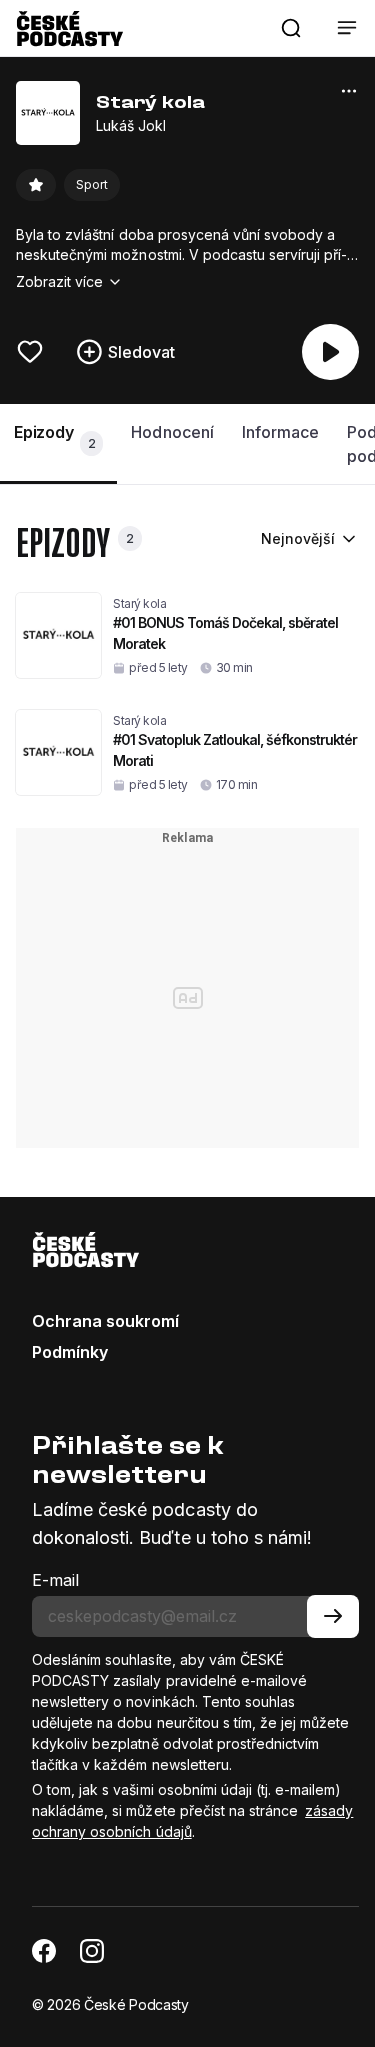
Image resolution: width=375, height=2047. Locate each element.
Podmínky (70, 1352)
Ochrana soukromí (105, 1321)
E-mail (55, 1580)
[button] (291, 28)
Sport (92, 184)
